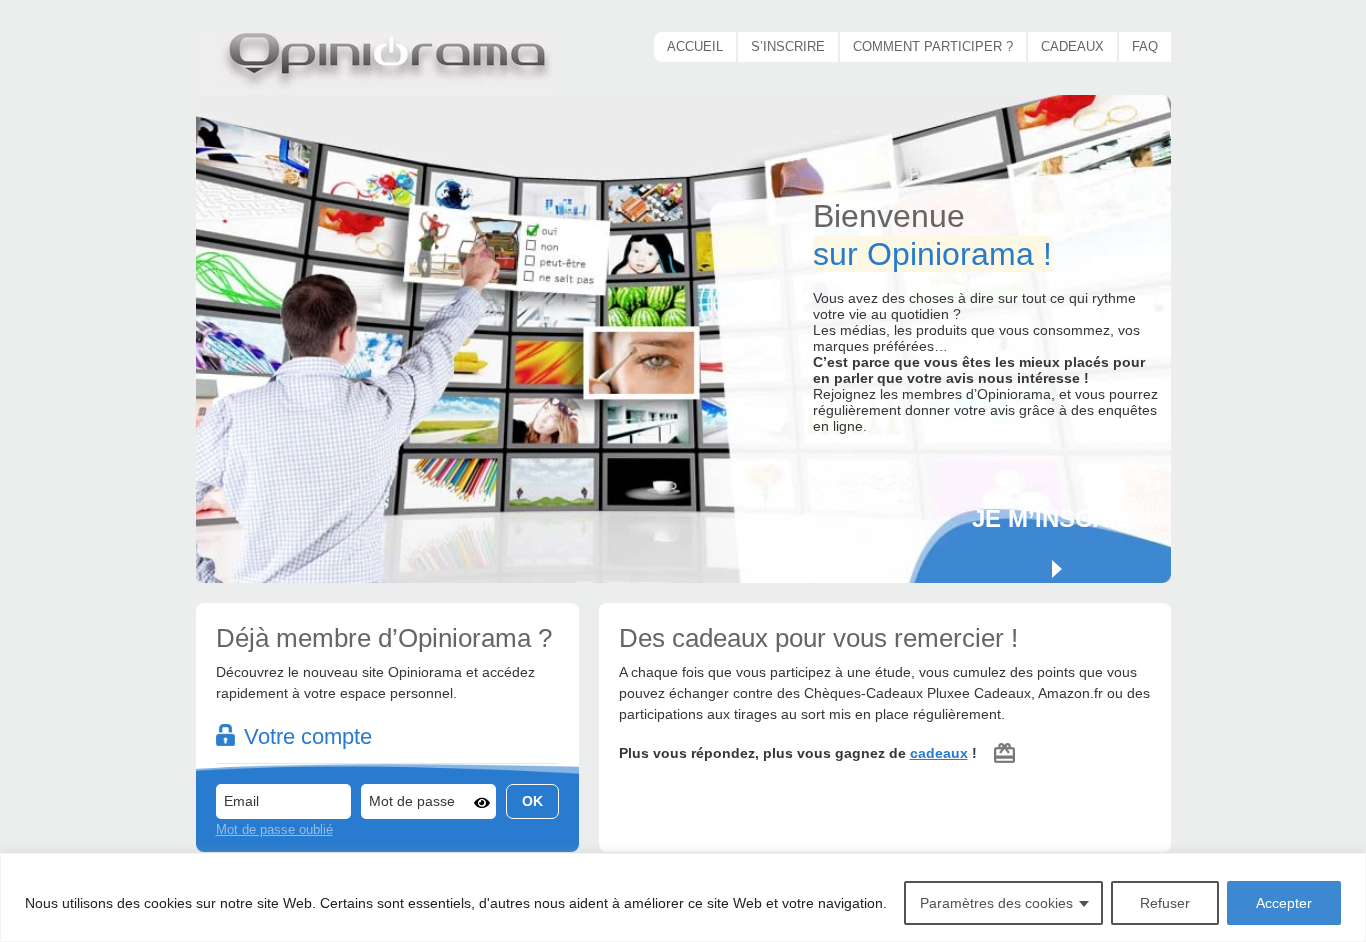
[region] (683, 897)
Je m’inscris (1052, 518)
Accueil (695, 46)
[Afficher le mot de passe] (482, 803)
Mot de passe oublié (274, 829)
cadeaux (939, 753)
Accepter (1284, 903)
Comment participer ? (933, 46)
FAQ (1145, 46)
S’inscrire (788, 46)
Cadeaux (1072, 46)
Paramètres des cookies (996, 903)
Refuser (1165, 903)
